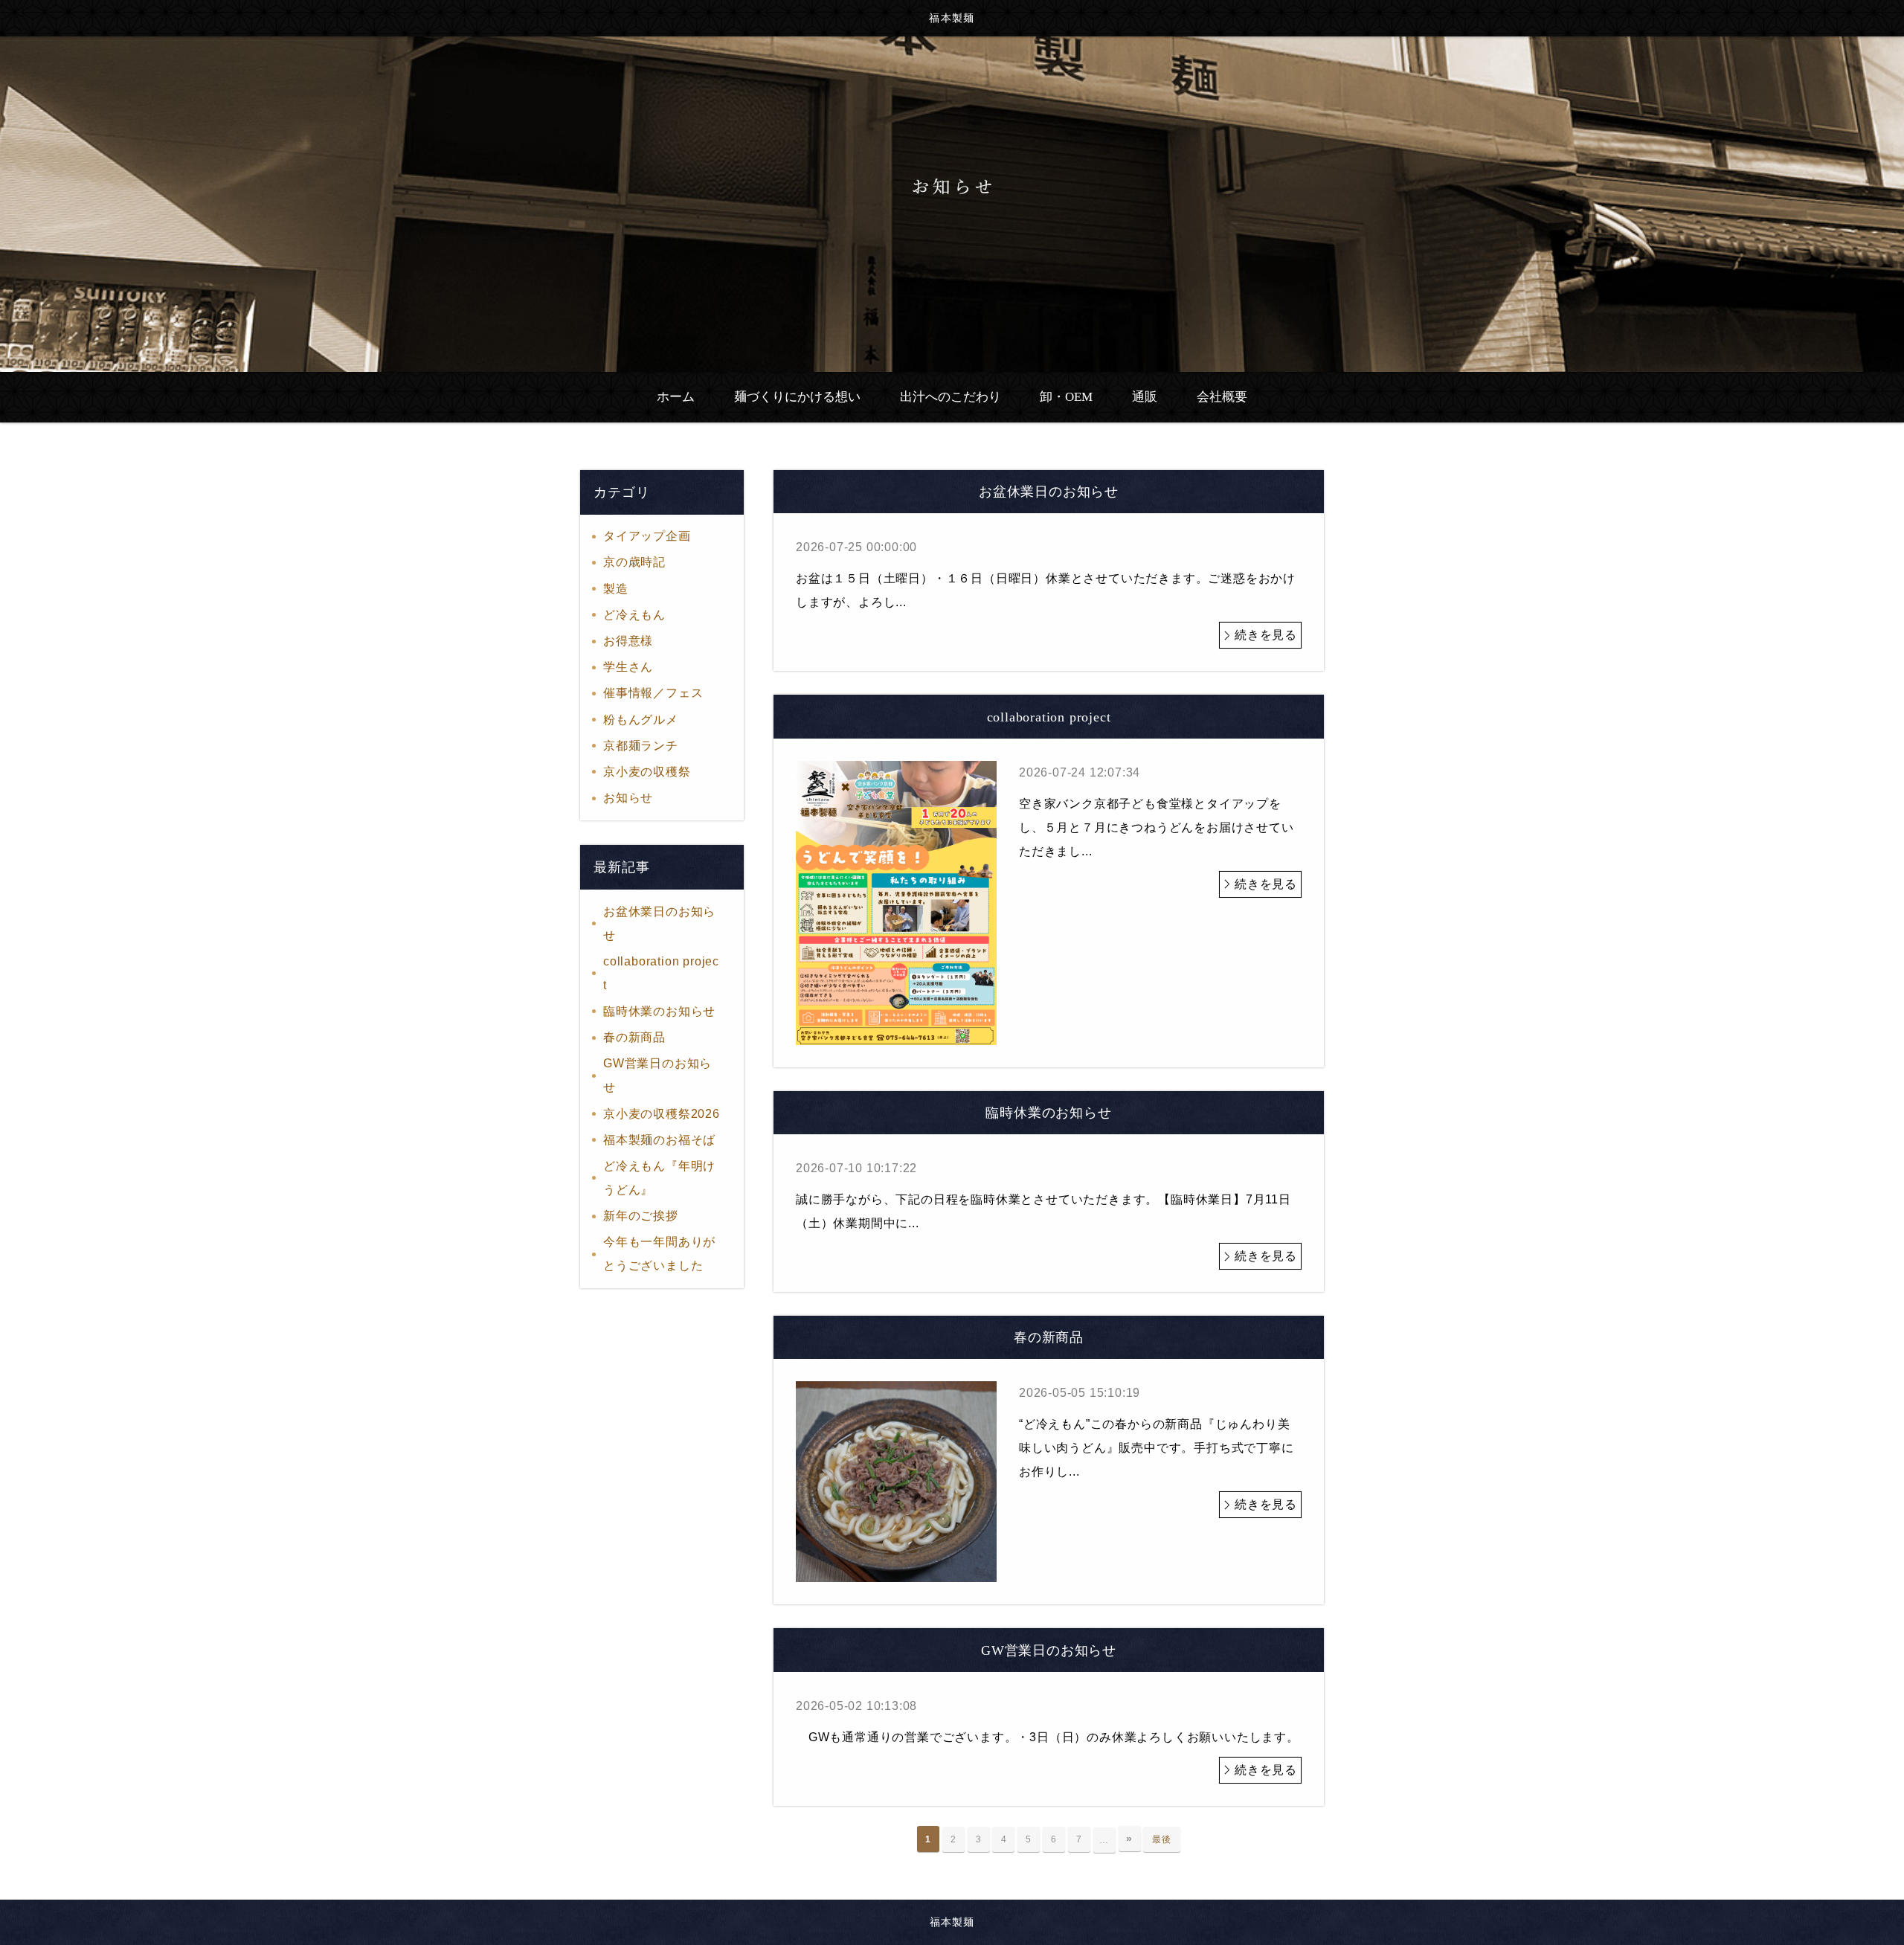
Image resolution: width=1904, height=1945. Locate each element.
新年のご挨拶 (641, 1216)
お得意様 (628, 641)
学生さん (628, 667)
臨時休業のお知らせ (659, 1011)
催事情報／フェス (653, 693)
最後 (1162, 1839)
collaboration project (661, 973)
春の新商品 (634, 1037)
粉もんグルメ (641, 720)
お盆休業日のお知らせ (659, 923)
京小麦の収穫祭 (647, 772)
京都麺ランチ (641, 746)
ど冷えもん (634, 615)
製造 (616, 589)
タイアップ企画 (647, 536)
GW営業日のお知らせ (657, 1075)
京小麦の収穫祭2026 (662, 1114)
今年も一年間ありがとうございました (659, 1254)
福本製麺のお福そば (659, 1140)
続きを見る (1266, 635)
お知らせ (628, 798)
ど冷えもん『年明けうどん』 (659, 1178)
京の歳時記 (634, 562)
